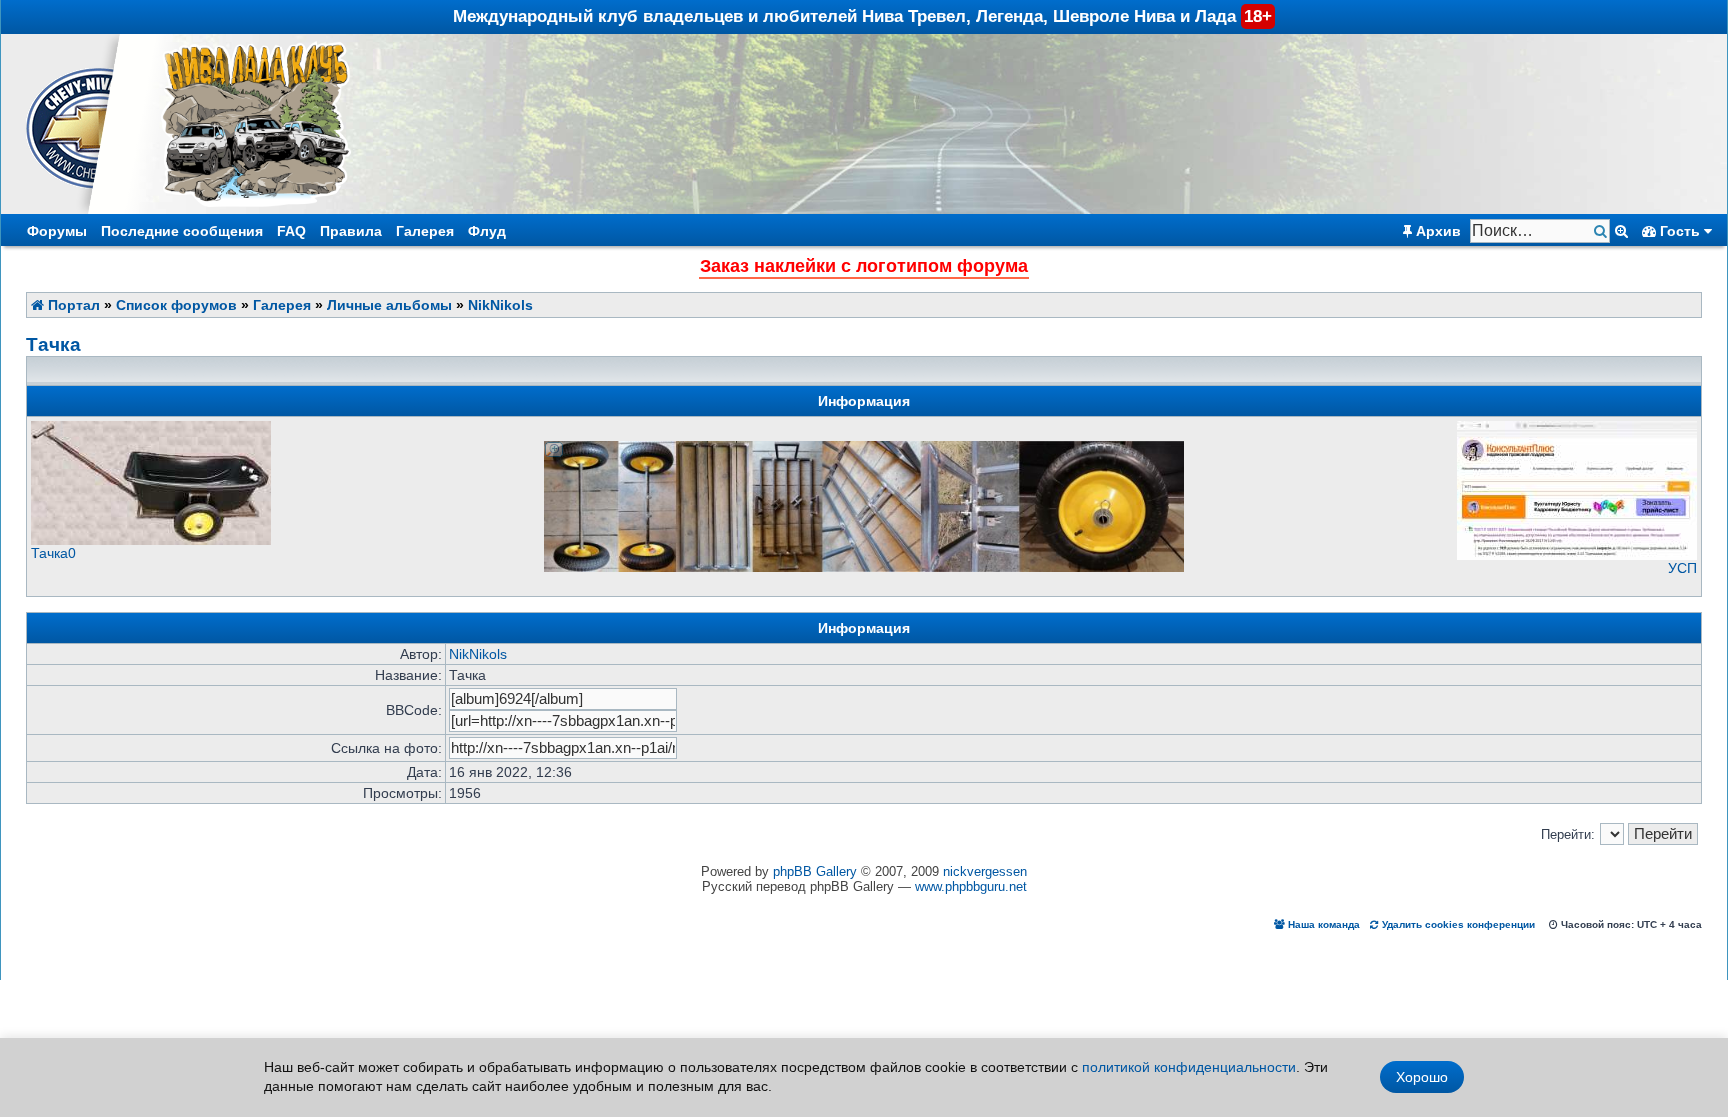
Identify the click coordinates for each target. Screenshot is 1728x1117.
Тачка (53, 344)
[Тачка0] (151, 540)
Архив (1436, 231)
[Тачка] (864, 448)
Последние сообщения (182, 231)
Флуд (487, 231)
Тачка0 (53, 553)
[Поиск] (1602, 231)
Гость (1680, 231)
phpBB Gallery (815, 871)
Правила (351, 231)
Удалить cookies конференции (1457, 924)
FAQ (291, 231)
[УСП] (1577, 555)
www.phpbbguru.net (971, 886)
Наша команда (1322, 924)
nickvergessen (985, 871)
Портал (72, 305)
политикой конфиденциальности (1189, 1067)
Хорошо (1422, 1077)
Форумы (57, 231)
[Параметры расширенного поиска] (1621, 231)
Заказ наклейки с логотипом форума (864, 266)
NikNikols (500, 305)
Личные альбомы (389, 305)
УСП (1682, 568)
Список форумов (176, 305)
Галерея (425, 231)
